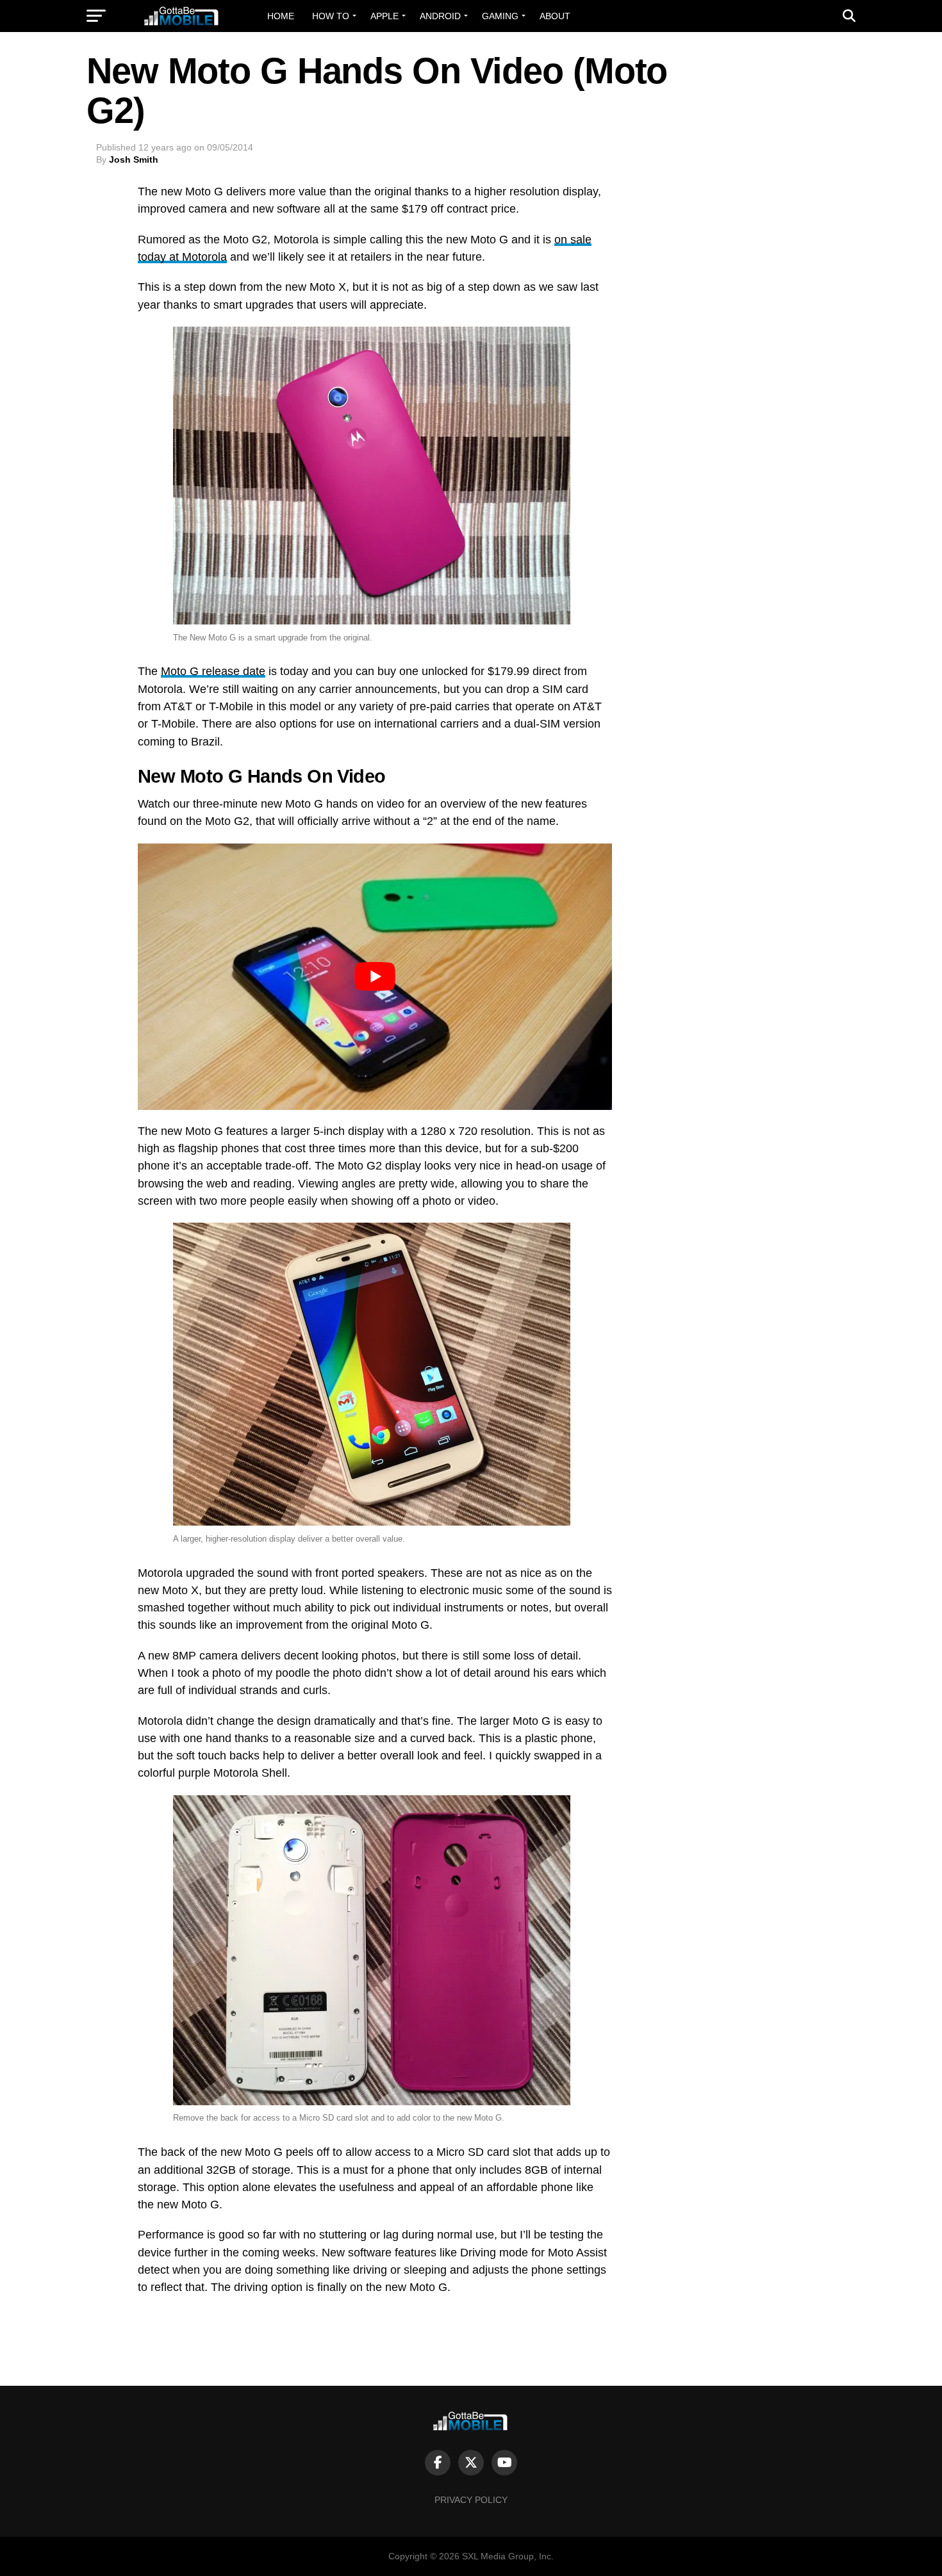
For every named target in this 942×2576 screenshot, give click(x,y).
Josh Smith (134, 159)
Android (440, 16)
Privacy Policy (471, 2500)
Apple (384, 16)
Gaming (500, 16)
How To (331, 16)
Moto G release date (213, 671)
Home (281, 16)
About (555, 16)
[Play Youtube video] (375, 977)
